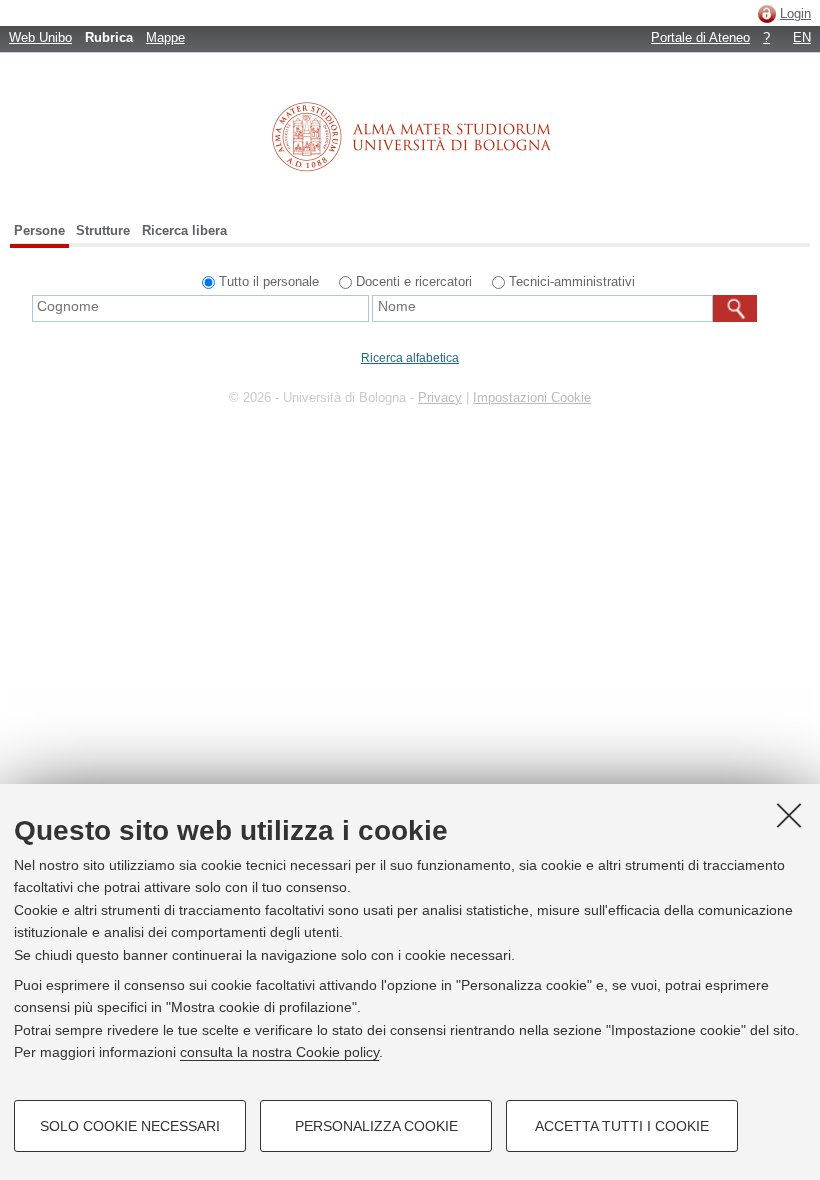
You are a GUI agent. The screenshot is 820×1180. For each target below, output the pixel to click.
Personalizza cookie (376, 1126)
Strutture (103, 230)
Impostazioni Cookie (532, 397)
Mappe (165, 37)
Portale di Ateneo (700, 37)
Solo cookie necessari (130, 1126)
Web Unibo (40, 37)
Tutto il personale (269, 281)
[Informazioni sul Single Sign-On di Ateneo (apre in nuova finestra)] (767, 13)
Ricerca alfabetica (410, 358)
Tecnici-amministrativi (572, 281)
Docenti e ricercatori (414, 281)
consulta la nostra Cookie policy (279, 1052)
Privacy (440, 397)
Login (795, 13)
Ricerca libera (184, 230)
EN (802, 37)
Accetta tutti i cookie (622, 1126)
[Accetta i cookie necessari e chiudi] (789, 815)
